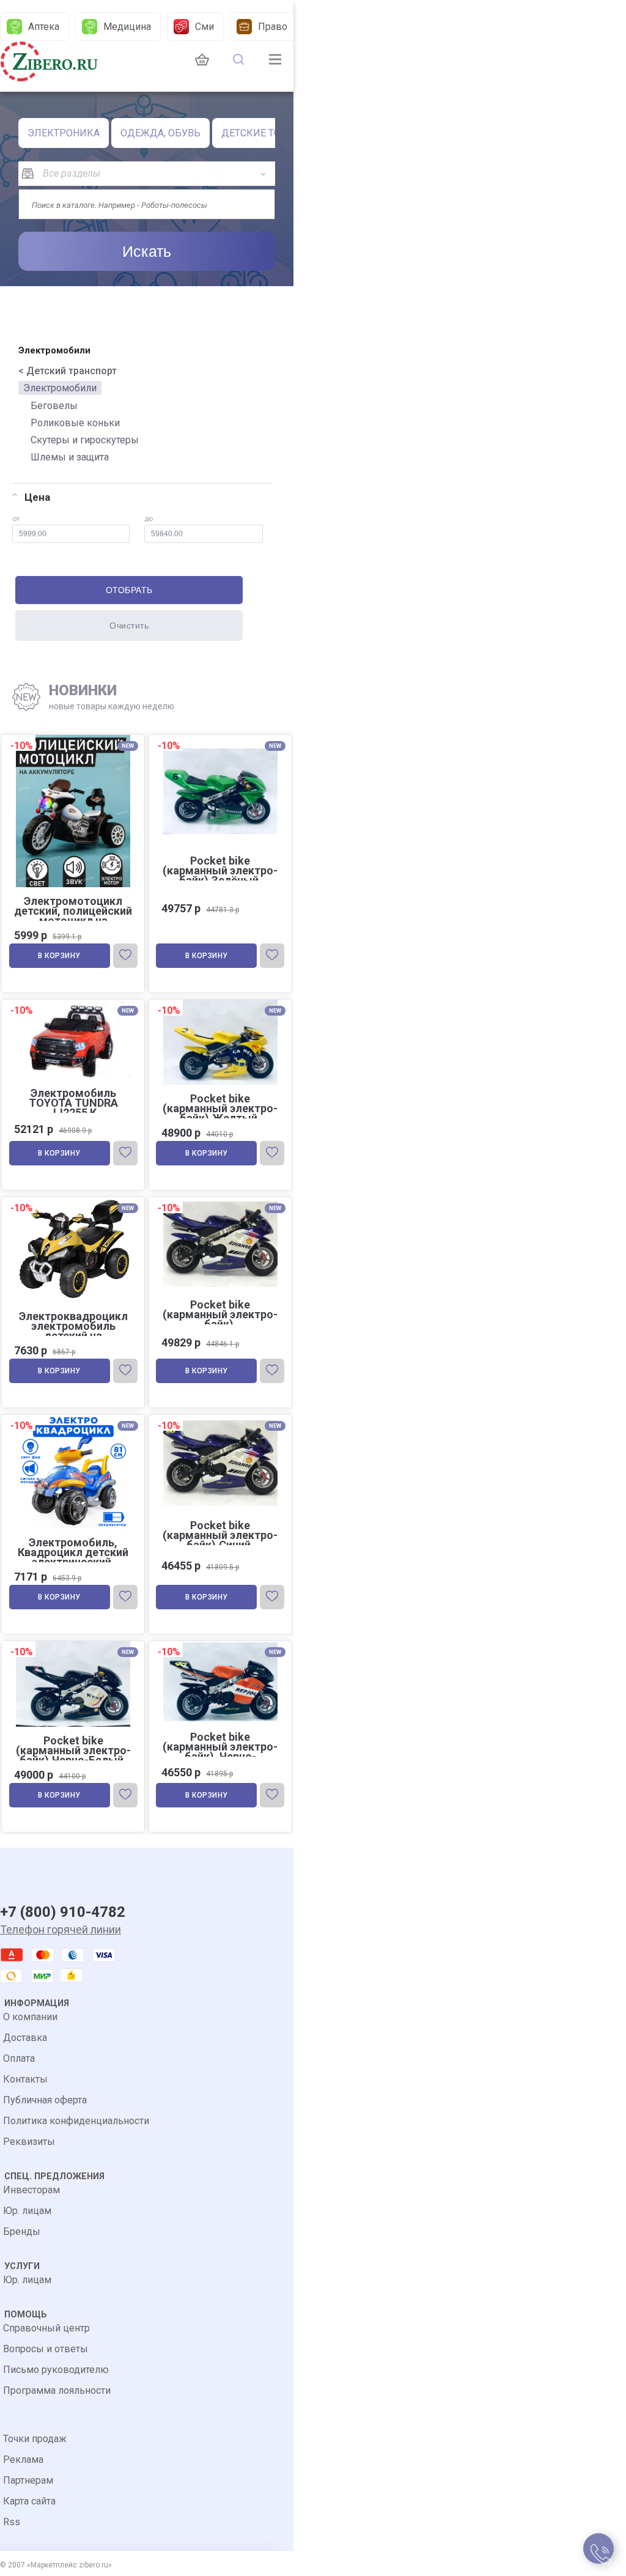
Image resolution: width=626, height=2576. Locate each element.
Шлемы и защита (70, 457)
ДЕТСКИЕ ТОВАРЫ (265, 133)
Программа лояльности (57, 2390)
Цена (37, 497)
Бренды (22, 2231)
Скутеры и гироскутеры (85, 440)
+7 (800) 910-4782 (63, 1912)
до (149, 519)
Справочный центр (46, 2328)
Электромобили (60, 388)
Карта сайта (29, 2501)
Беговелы (54, 406)
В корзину (59, 956)
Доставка (25, 2038)
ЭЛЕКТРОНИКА (64, 133)
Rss (12, 2522)
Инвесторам (31, 2190)
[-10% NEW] (73, 1001)
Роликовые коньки (75, 423)
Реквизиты (29, 2142)
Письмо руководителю (56, 2370)
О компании (30, 2017)
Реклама (23, 2460)
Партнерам (28, 2480)
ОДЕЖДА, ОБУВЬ (160, 133)
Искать (147, 251)
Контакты (25, 2079)
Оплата (19, 2058)
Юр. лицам (27, 2211)
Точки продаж (35, 2439)
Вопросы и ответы (46, 2349)
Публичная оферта (45, 2100)
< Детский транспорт (68, 371)
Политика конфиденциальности (76, 2121)
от (16, 519)
